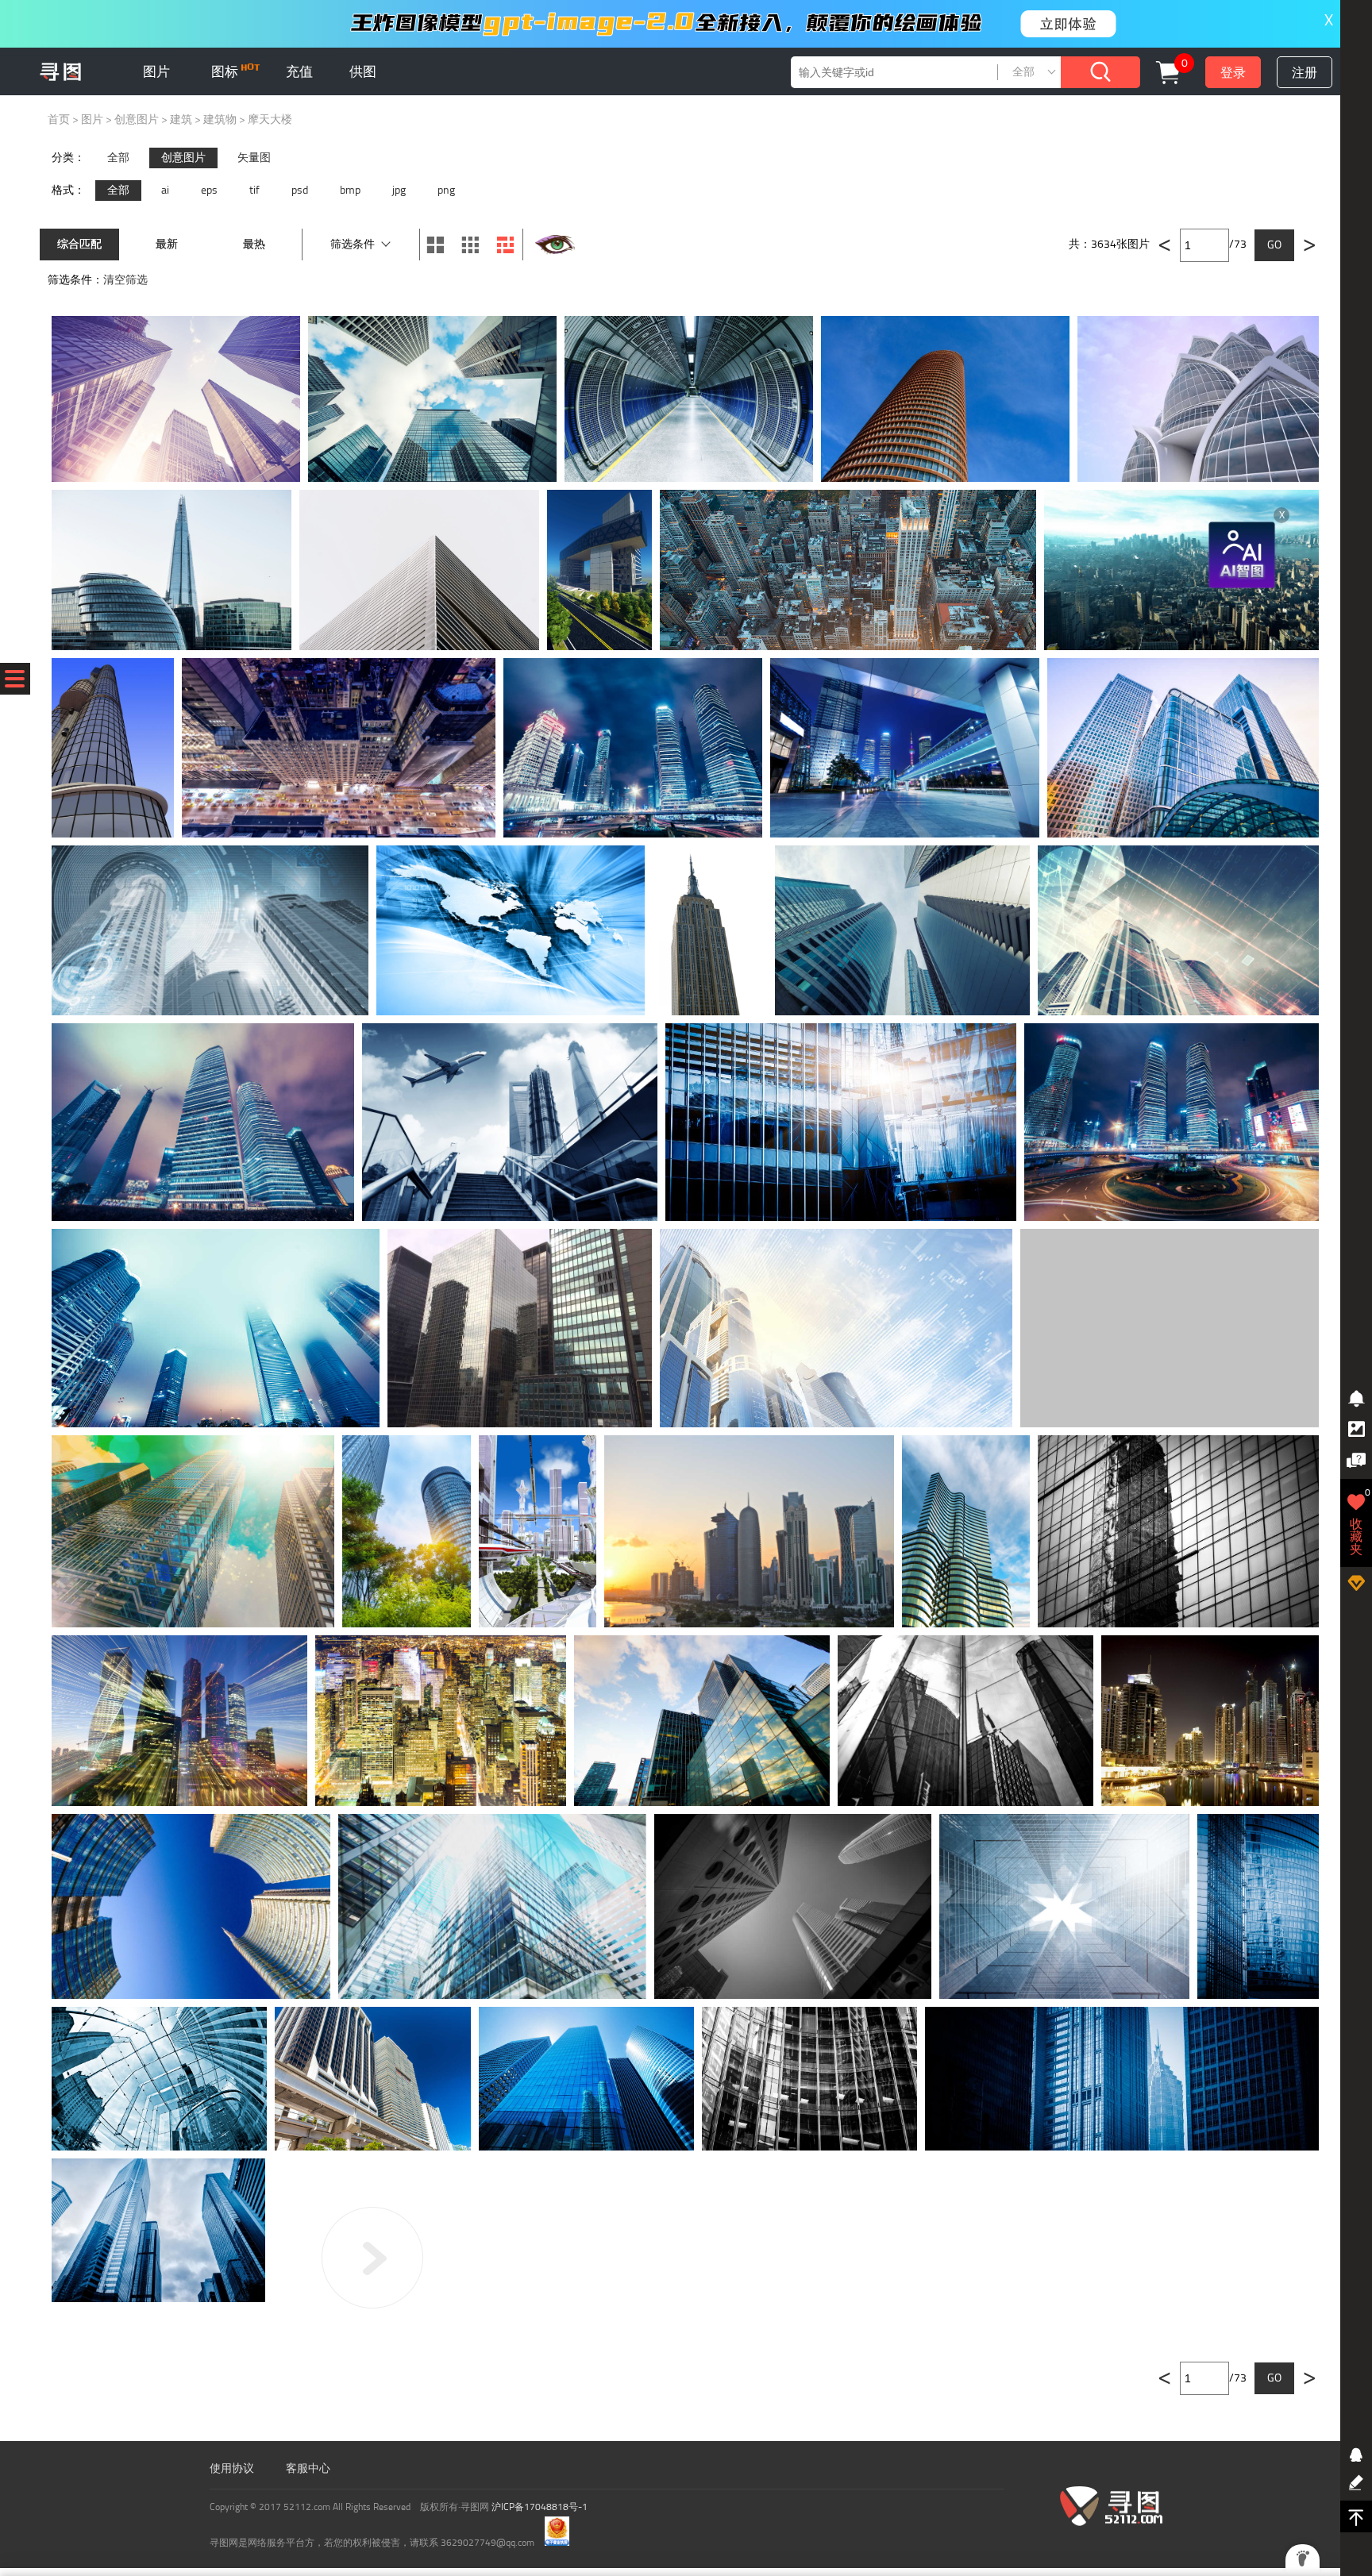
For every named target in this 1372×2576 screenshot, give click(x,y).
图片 (156, 71)
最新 (167, 244)
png (446, 190)
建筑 (181, 119)
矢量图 (254, 158)
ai (165, 190)
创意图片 (137, 119)
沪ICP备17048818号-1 (540, 2507)
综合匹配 (79, 244)
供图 (363, 71)
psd (300, 190)
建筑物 (220, 119)
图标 (226, 71)
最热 (254, 244)
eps (209, 190)
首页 (59, 119)
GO (1274, 245)
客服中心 (308, 2468)
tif (254, 190)
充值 (299, 71)
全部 (118, 158)
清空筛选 (125, 280)
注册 (1305, 73)
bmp (350, 190)
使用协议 (232, 2468)
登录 (1233, 73)
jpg (399, 190)
